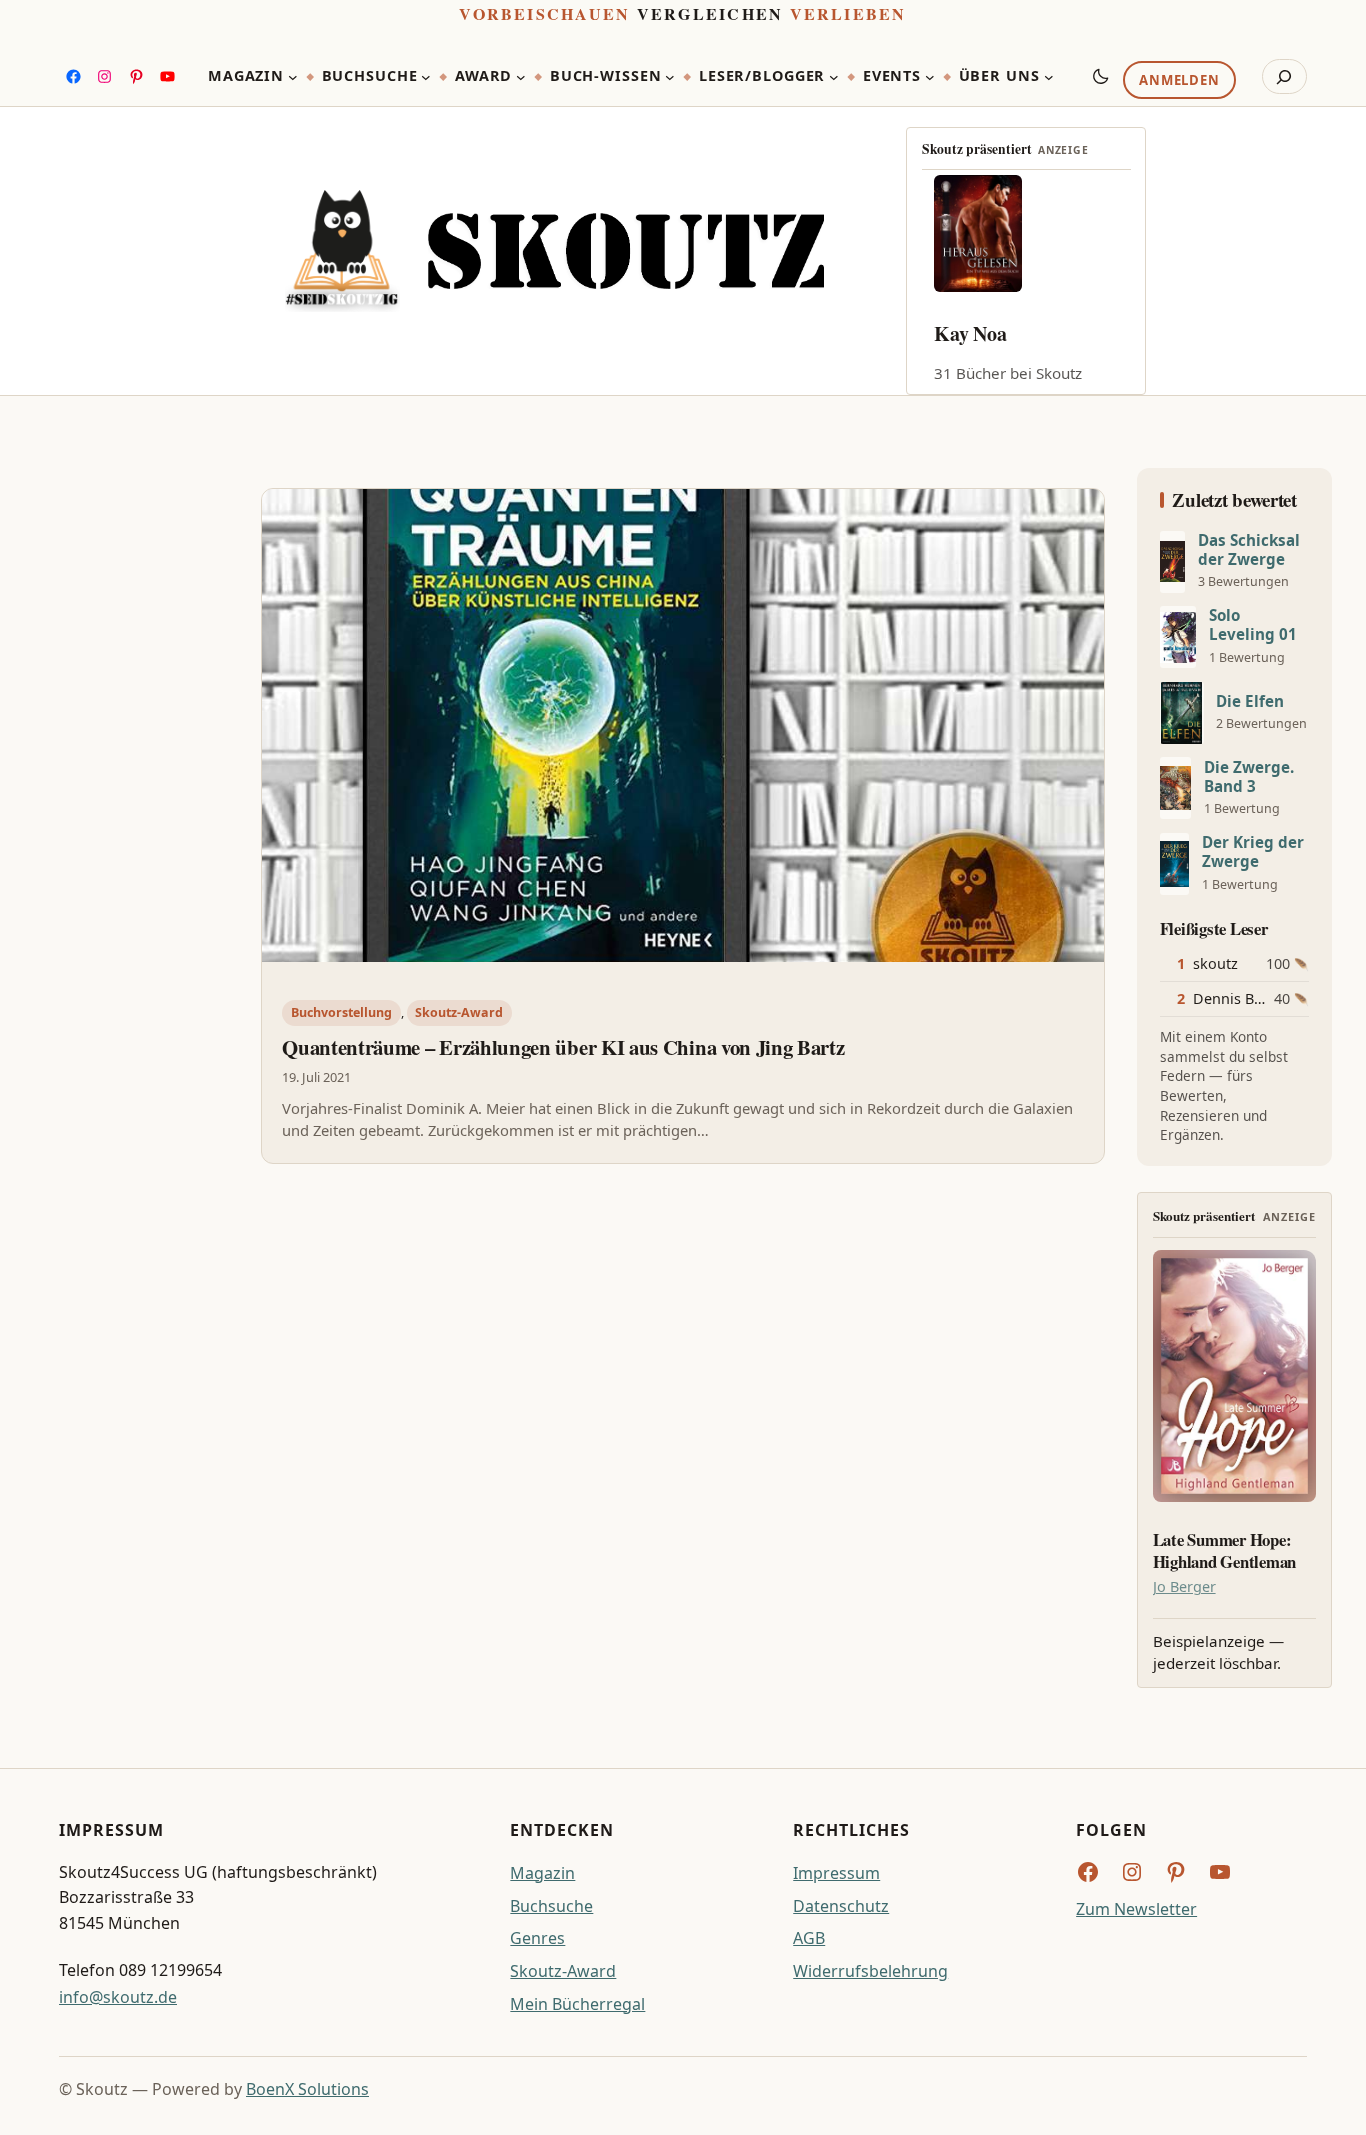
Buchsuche (551, 1906)
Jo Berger (1184, 1586)
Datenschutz (841, 1906)
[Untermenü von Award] (521, 77)
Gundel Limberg (1004, 333)
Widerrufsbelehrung (870, 1971)
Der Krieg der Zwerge (1253, 852)
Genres (537, 1938)
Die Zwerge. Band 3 (1249, 777)
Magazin (542, 1873)
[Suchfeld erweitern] (1284, 77)
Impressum (836, 1873)
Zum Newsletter (1136, 1909)
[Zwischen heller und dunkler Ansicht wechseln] (1101, 76)
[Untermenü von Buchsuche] (426, 77)
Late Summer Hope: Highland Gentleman (1224, 1551)
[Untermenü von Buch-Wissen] (670, 77)
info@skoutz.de (118, 1997)
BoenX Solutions (307, 2089)
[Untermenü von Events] (930, 77)
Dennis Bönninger (1255, 998)
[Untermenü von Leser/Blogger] (834, 77)
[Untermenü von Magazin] (293, 77)
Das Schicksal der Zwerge (1249, 550)
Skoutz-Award (459, 1012)
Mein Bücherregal (577, 2004)
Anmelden (1179, 81)
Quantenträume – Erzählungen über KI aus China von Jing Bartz (563, 1047)
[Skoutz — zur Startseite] (554, 251)
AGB (809, 1938)
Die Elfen (1250, 701)
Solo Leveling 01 (1253, 625)
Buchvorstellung (341, 1012)
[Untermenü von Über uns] (1049, 77)
